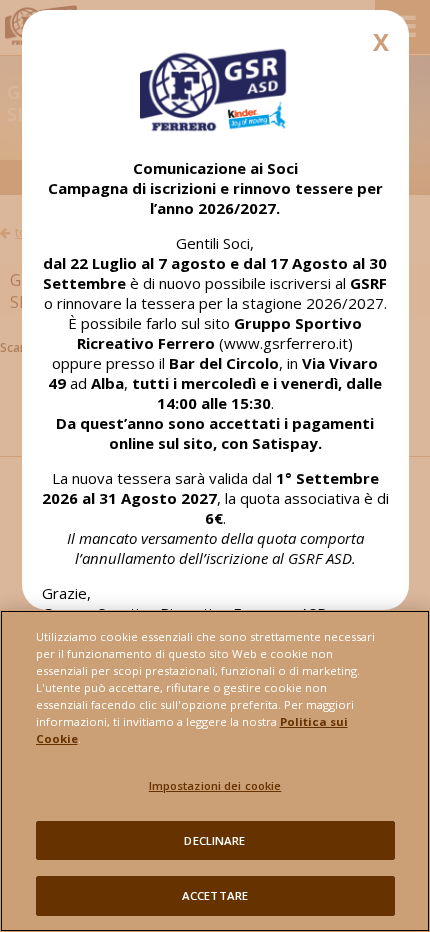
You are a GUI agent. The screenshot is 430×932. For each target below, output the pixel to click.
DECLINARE (214, 840)
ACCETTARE (215, 895)
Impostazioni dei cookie (215, 785)
